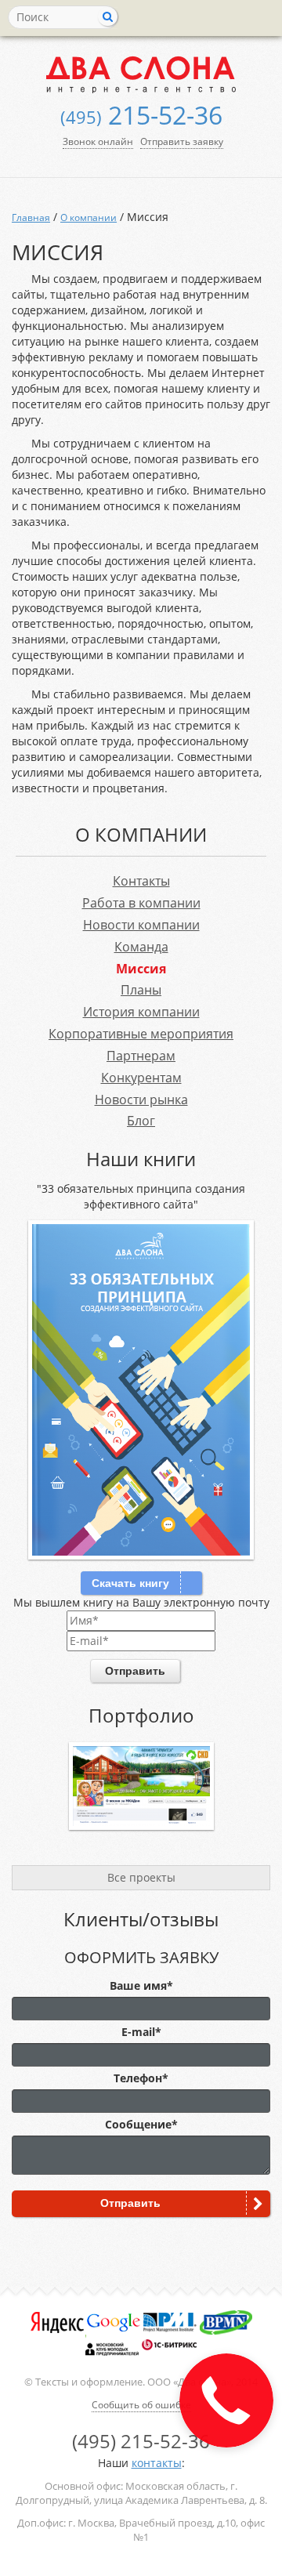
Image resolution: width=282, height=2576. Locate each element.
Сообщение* (141, 2124)
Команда (141, 947)
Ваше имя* (141, 1985)
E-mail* (141, 2032)
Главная (31, 217)
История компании (141, 1012)
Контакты (141, 881)
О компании (89, 217)
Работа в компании (141, 903)
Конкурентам (141, 1078)
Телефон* (141, 2078)
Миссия (141, 969)
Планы (141, 990)
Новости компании (141, 925)
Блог (141, 1121)
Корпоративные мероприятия (141, 1034)
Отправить (135, 1671)
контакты (157, 2463)
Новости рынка (141, 1100)
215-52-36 (141, 115)
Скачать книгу (130, 1583)
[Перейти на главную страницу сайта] (141, 74)
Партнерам (141, 1056)
